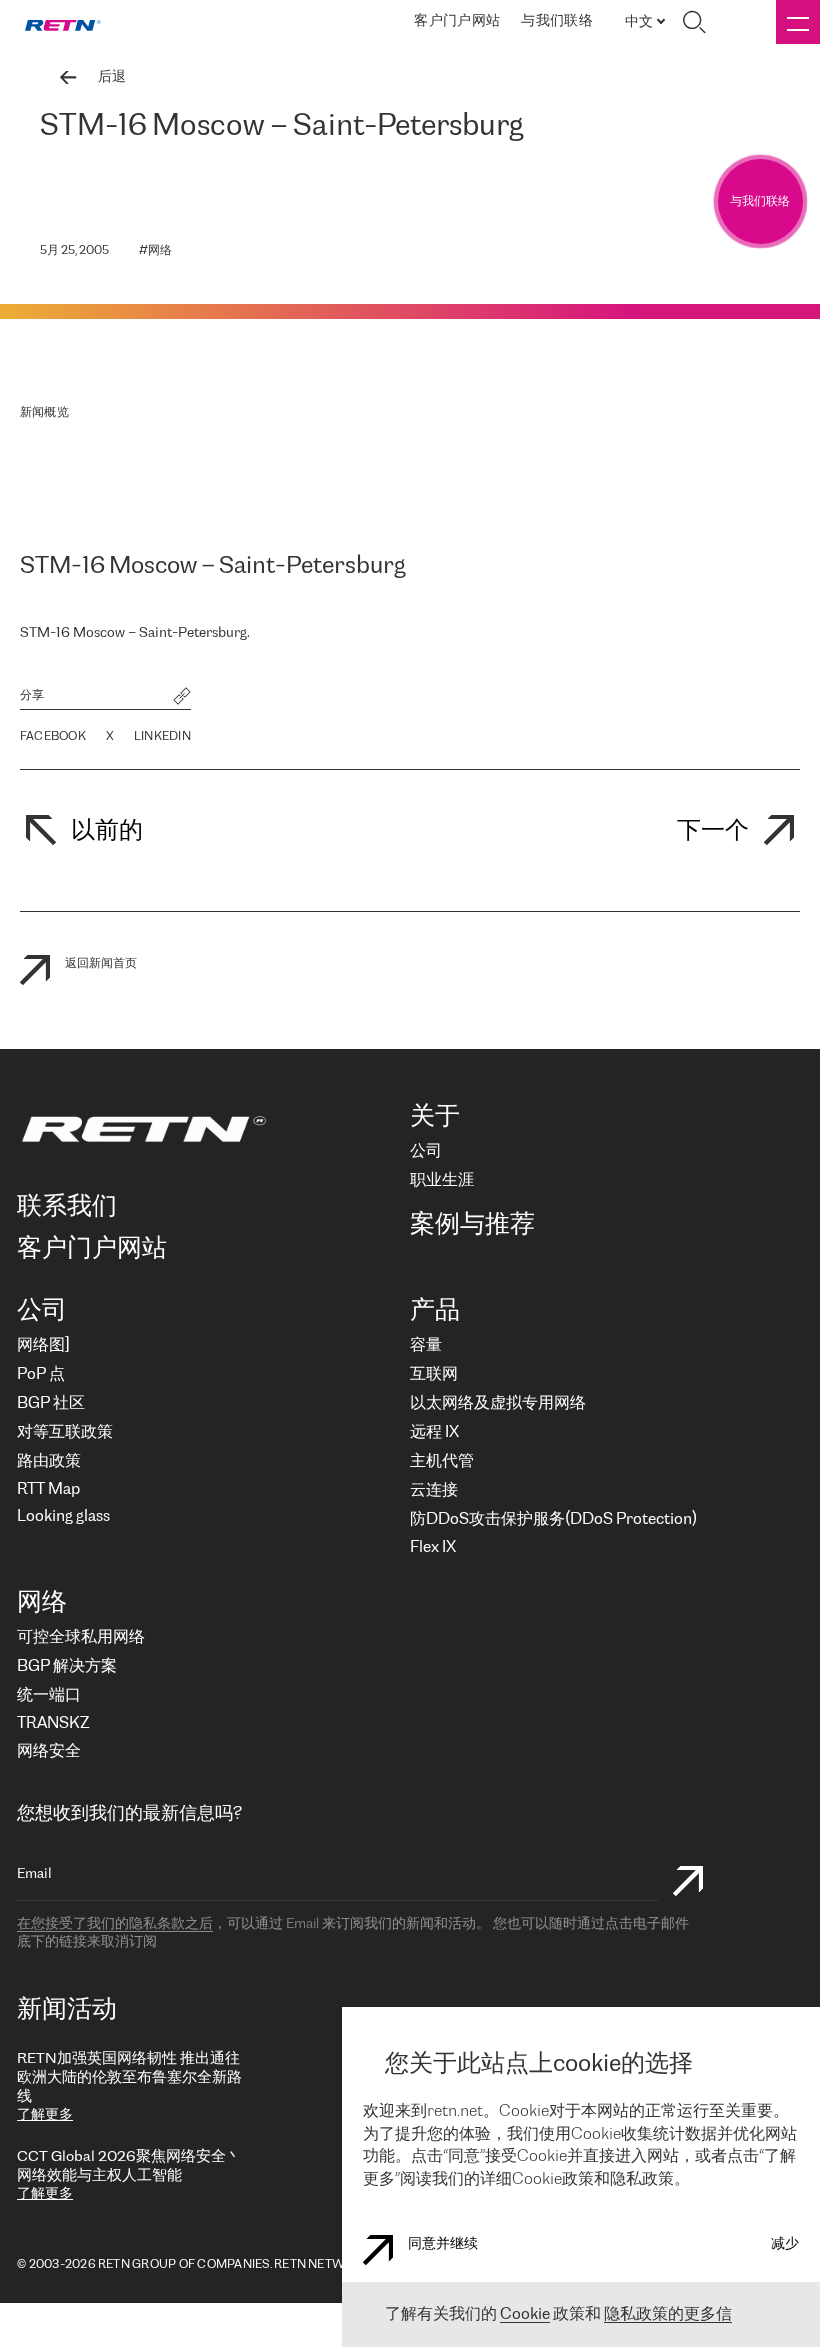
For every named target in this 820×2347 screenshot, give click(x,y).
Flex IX (433, 1547)
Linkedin (162, 736)
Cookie (525, 2314)
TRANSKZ (53, 1723)
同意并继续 (443, 2244)
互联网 (434, 1374)
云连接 (434, 1490)
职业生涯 (442, 1180)
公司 (426, 1151)
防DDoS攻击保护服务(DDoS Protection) (553, 1519)
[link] (63, 22)
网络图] (43, 1345)
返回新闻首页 (101, 963)
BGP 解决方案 (67, 1666)
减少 (785, 2244)
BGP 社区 (51, 1403)
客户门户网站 (457, 21)
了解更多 (45, 2115)
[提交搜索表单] (688, 1883)
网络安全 (49, 1751)
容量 (426, 1345)
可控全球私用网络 (81, 1637)
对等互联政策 (65, 1432)
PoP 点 (41, 1374)
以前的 (107, 831)
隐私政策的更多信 (668, 2314)
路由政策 (49, 1461)
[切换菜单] (798, 22)
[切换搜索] (694, 22)
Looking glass (63, 1516)
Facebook (53, 736)
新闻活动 (67, 2010)
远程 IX (434, 1432)
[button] (182, 698)
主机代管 (442, 1461)
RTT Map (48, 1489)
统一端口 (49, 1695)
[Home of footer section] (205, 1129)
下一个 (713, 831)
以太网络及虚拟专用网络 (498, 1403)
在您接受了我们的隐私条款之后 (115, 1924)
